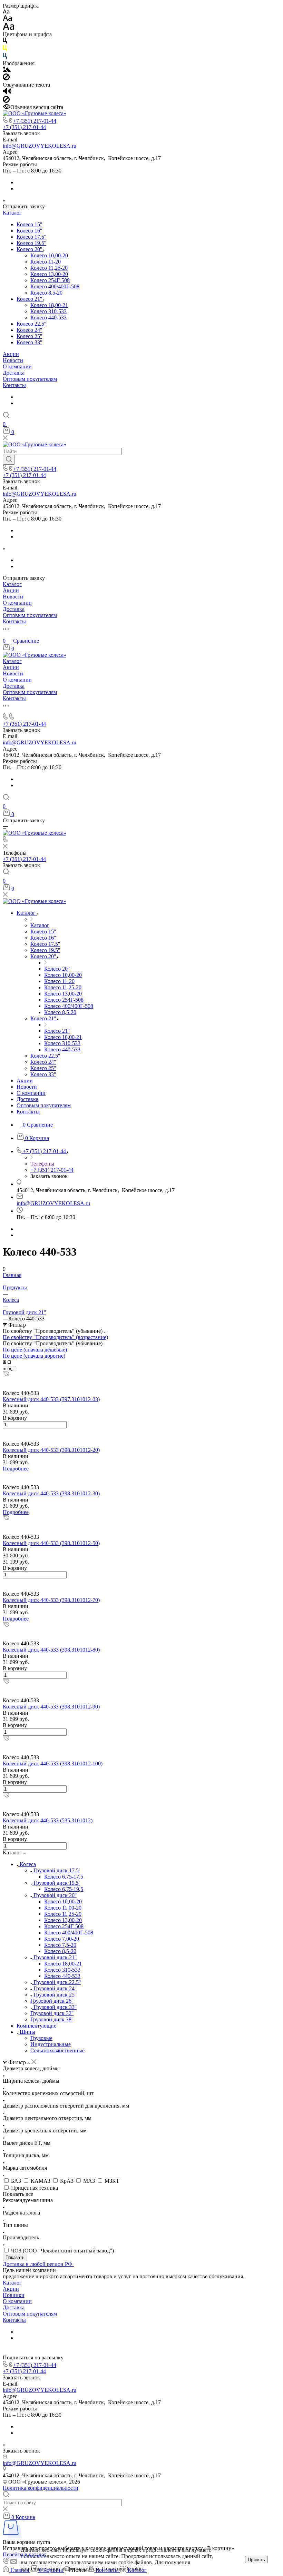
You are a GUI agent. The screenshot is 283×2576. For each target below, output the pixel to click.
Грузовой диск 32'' (52, 2013)
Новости (13, 360)
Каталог (12, 213)
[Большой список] (9, 1362)
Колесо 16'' (29, 231)
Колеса (28, 1864)
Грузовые (41, 2038)
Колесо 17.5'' (31, 237)
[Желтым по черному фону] (5, 49)
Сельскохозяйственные (57, 2050)
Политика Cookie (122, 2569)
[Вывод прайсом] (14, 1368)
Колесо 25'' (29, 336)
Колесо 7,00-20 (62, 1939)
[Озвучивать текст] (7, 93)
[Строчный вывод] (10, 1368)
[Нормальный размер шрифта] (7, 19)
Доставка (14, 373)
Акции (11, 354)
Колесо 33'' (29, 342)
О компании (17, 366)
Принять (256, 2560)
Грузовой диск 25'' (55, 1995)
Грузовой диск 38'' (52, 2019)
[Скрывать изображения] (6, 78)
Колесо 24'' (29, 330)
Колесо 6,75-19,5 (64, 1889)
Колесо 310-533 (48, 311)
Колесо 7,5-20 (60, 1945)
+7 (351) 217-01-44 (35, 121)
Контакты (14, 385)
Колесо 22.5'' (31, 324)
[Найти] (9, 460)
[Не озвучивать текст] (6, 101)
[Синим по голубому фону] (5, 57)
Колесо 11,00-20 (63, 1908)
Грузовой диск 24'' (55, 1988)
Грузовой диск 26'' (52, 2001)
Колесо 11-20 (46, 262)
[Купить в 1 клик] (6, 1374)
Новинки (14, 2295)
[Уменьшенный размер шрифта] (6, 12)
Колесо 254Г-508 (50, 280)
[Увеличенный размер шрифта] (9, 28)
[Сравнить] (5, 1381)
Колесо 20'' (30, 249)
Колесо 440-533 (48, 318)
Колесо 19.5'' (31, 243)
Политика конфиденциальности (41, 2488)
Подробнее (16, 1469)
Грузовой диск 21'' (55, 1957)
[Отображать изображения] (7, 70)
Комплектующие (36, 2026)
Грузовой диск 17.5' (57, 1870)
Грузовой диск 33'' (55, 2007)
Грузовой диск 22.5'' (57, 1982)
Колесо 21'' (30, 299)
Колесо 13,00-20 (49, 274)
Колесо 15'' (29, 224)
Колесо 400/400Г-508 (55, 286)
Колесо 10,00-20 (49, 255)
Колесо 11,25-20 (49, 268)
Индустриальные (51, 2044)
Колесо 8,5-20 (46, 293)
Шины (27, 2032)
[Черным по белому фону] (5, 42)
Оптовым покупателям (30, 379)
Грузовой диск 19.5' (57, 1883)
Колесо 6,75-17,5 (64, 1877)
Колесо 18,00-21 (49, 305)
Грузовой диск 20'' (55, 1895)
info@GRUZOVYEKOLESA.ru (40, 146)
